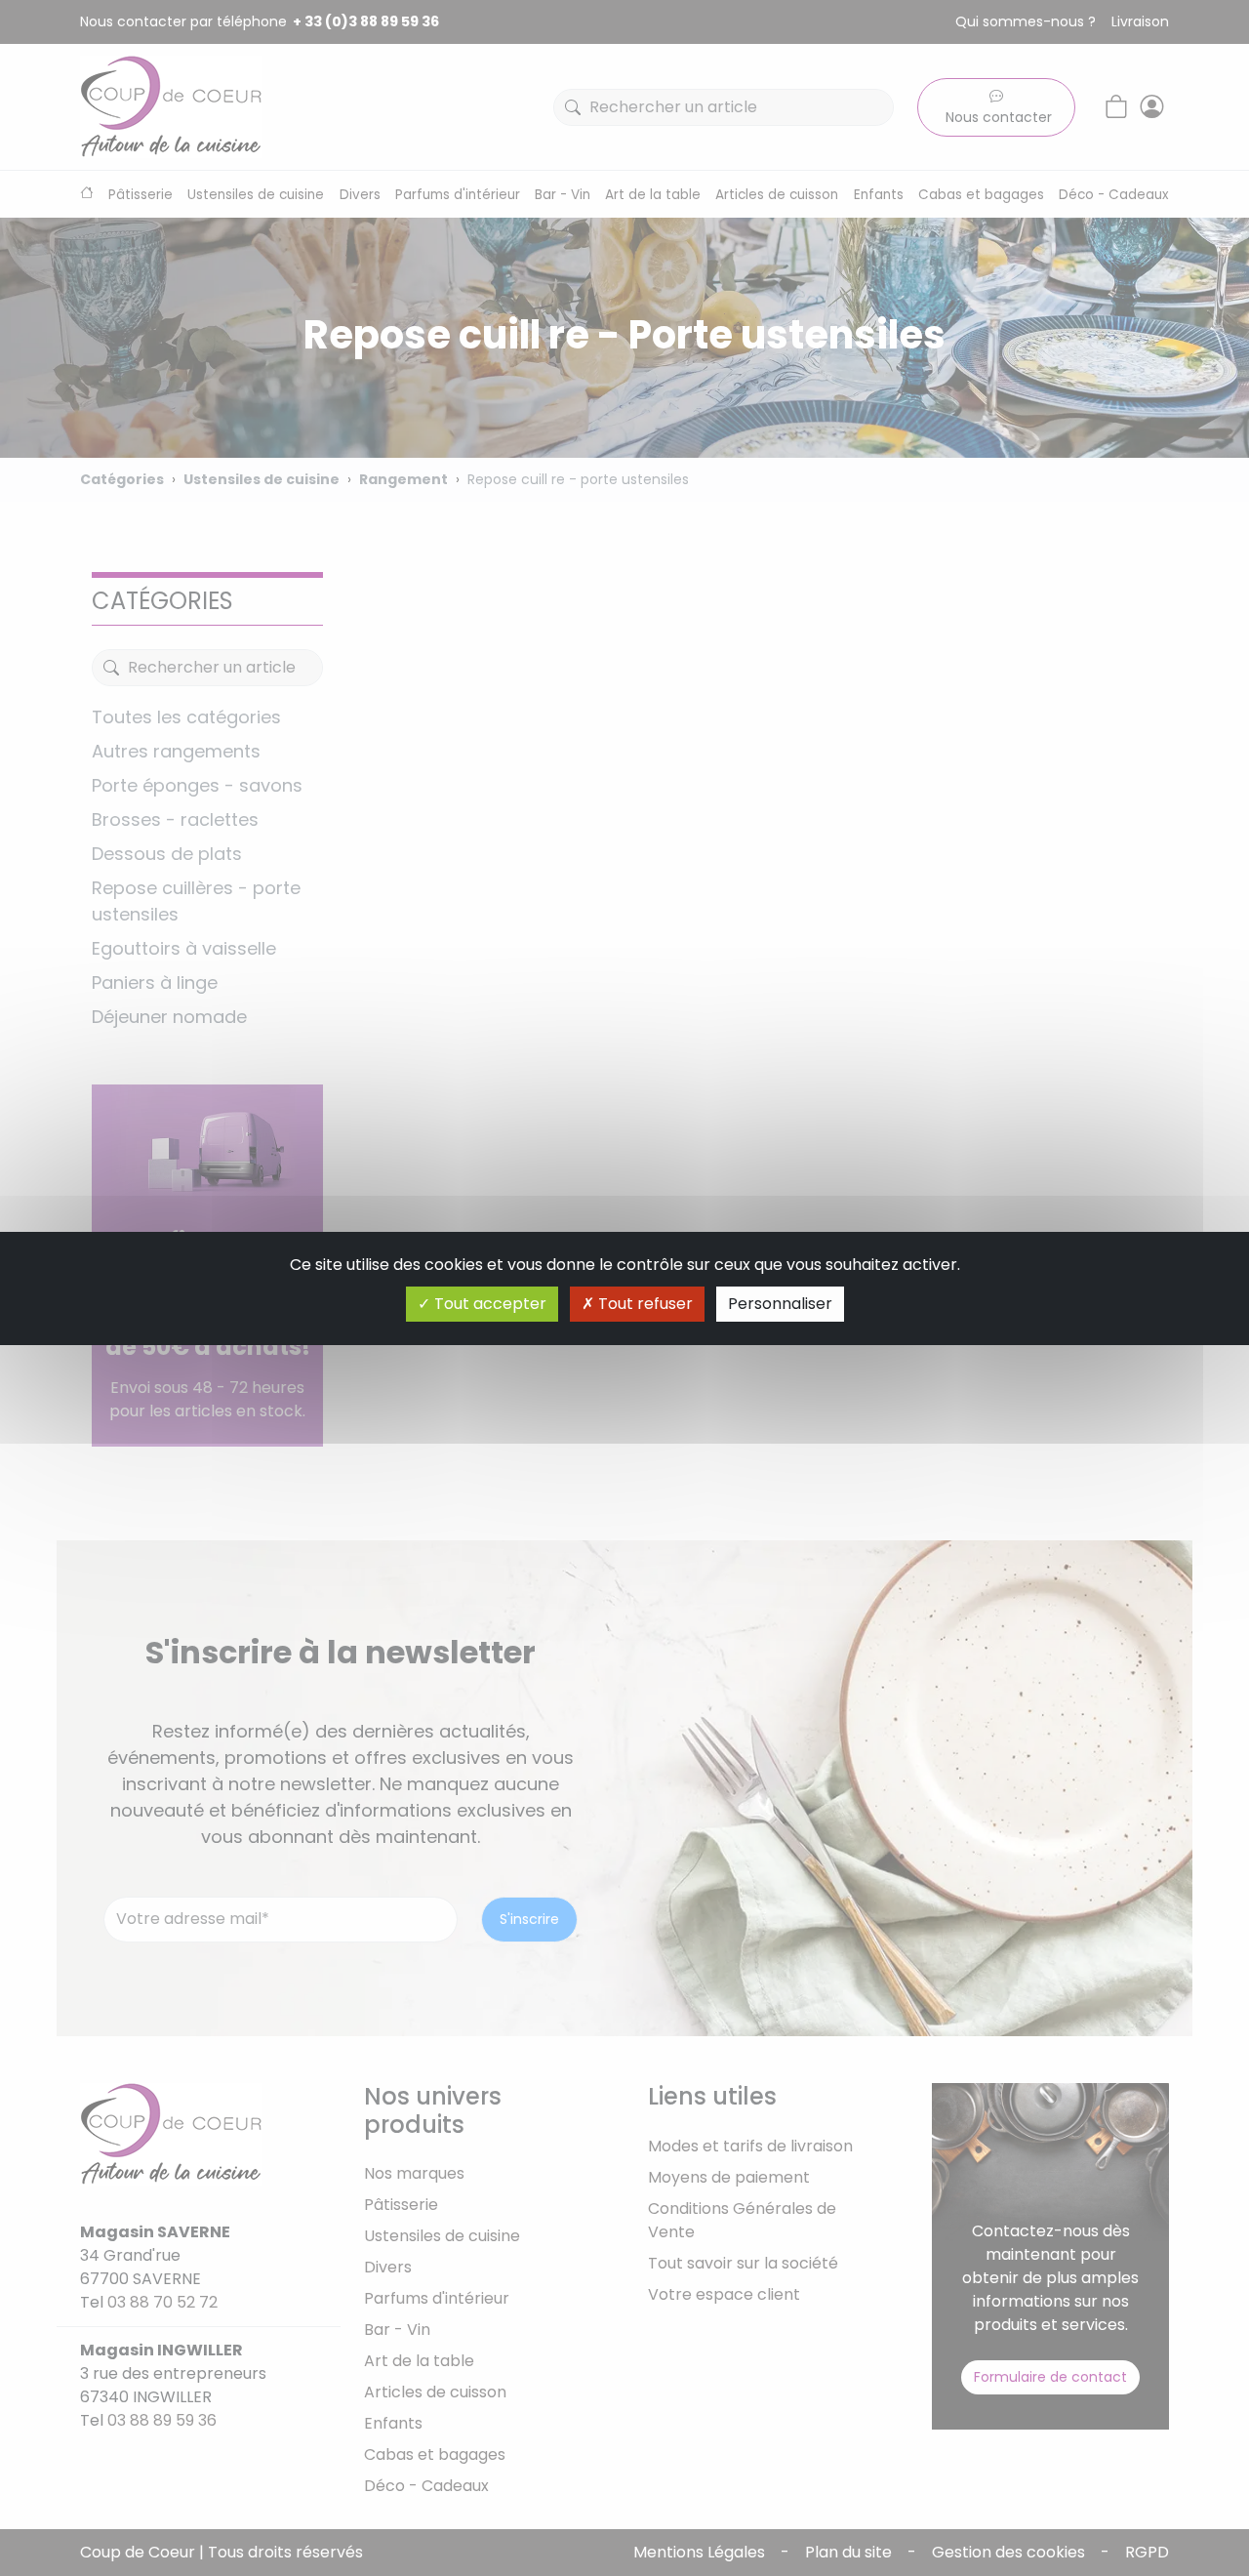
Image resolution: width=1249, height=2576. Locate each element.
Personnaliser (780, 1304)
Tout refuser (644, 1304)
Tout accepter (488, 1304)
